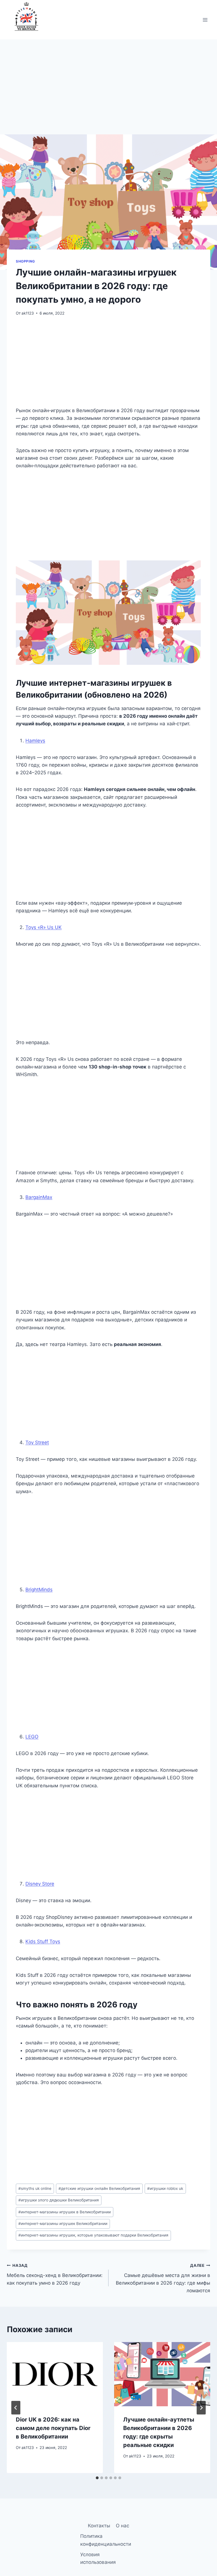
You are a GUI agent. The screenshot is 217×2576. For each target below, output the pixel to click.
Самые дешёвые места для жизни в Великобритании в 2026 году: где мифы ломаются (163, 2278)
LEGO (32, 1737)
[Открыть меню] (205, 20)
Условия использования (98, 2558)
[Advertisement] (108, 93)
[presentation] (55, 2374)
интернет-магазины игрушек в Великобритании (65, 2212)
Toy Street (37, 1442)
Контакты (99, 2526)
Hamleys (35, 741)
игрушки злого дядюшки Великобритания (59, 2200)
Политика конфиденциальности (106, 2540)
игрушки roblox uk (165, 2188)
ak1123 (28, 313)
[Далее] (201, 2408)
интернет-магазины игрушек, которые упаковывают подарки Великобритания (93, 2235)
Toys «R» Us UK (44, 927)
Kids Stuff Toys (43, 1941)
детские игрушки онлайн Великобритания (99, 2188)
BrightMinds (39, 1590)
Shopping (25, 261)
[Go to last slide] (16, 2408)
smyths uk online (35, 2188)
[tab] (97, 2478)
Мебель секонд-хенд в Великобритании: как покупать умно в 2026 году (55, 2274)
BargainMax (39, 1197)
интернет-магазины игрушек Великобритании (63, 2224)
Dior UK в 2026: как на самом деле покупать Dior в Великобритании (53, 2428)
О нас (122, 2526)
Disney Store (40, 1884)
